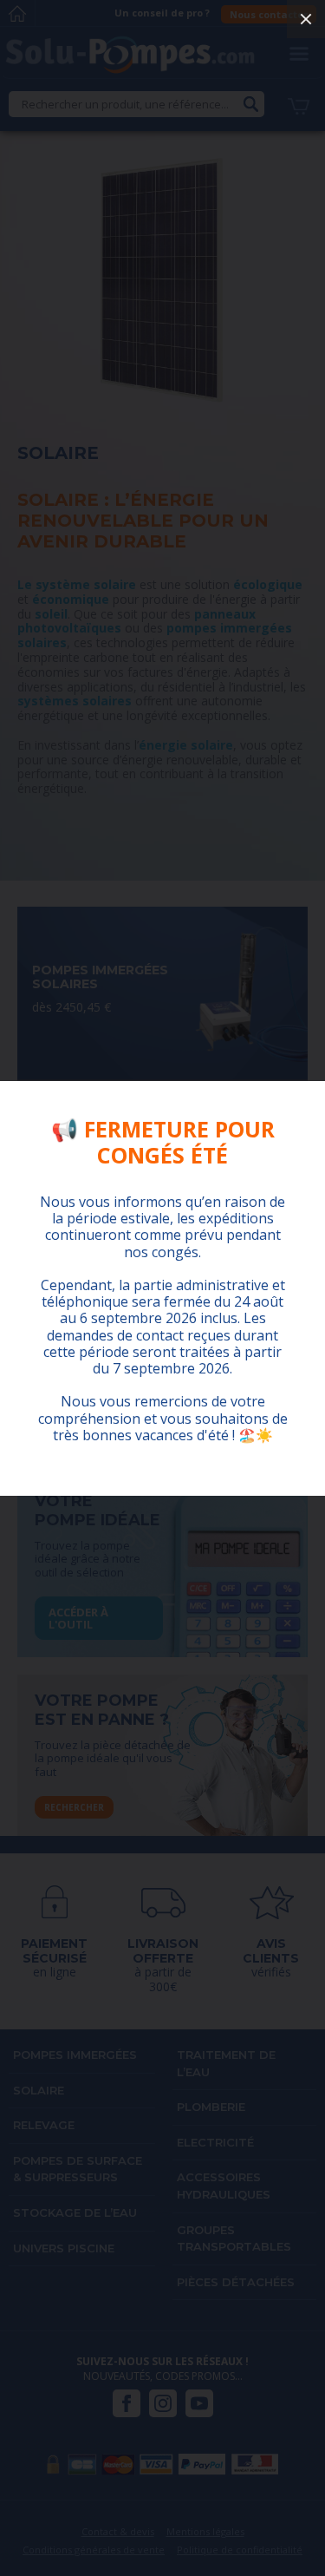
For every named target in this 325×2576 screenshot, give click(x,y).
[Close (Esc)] (306, 19)
